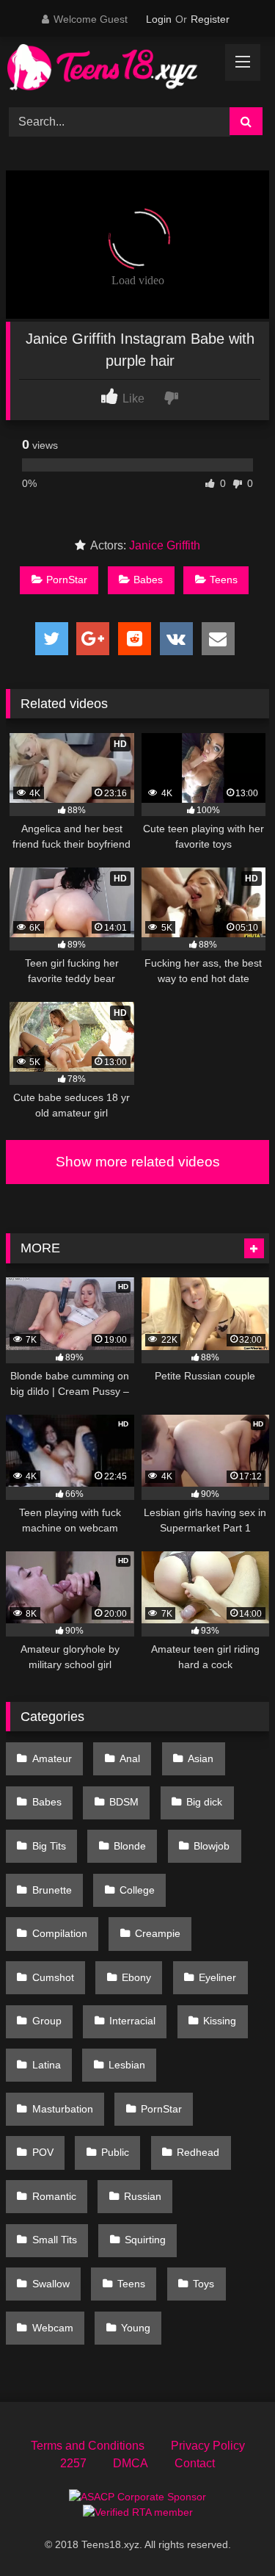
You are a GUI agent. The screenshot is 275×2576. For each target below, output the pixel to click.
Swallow (51, 2284)
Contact (195, 2463)
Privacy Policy (208, 2446)
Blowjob (212, 1846)
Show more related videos (138, 1162)
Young (136, 2328)
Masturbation (63, 2109)
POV (43, 2152)
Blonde (130, 1846)
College (137, 1890)
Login (159, 19)
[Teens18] (113, 70)
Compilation (60, 1933)
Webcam (53, 2328)
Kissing (220, 2021)
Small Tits (55, 2240)
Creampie (158, 1933)
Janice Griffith (165, 545)
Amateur (52, 1758)
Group (47, 2021)
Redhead (198, 2152)
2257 (73, 2463)
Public (115, 2152)
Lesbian (127, 2065)
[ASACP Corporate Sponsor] (137, 2497)
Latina (47, 2065)
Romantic (54, 2196)
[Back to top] (230, 2532)
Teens (224, 580)
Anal (130, 1758)
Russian (143, 2196)
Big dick (204, 1802)
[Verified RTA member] (138, 2512)
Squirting (145, 2240)
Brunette (52, 1890)
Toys (203, 2284)
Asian (201, 1758)
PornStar (67, 580)
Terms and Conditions (88, 2446)
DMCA (131, 2463)
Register (210, 19)
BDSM (124, 1802)
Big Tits (49, 1846)
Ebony (136, 1977)
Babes (148, 580)
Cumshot (53, 1977)
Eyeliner (217, 1977)
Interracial (132, 2021)
